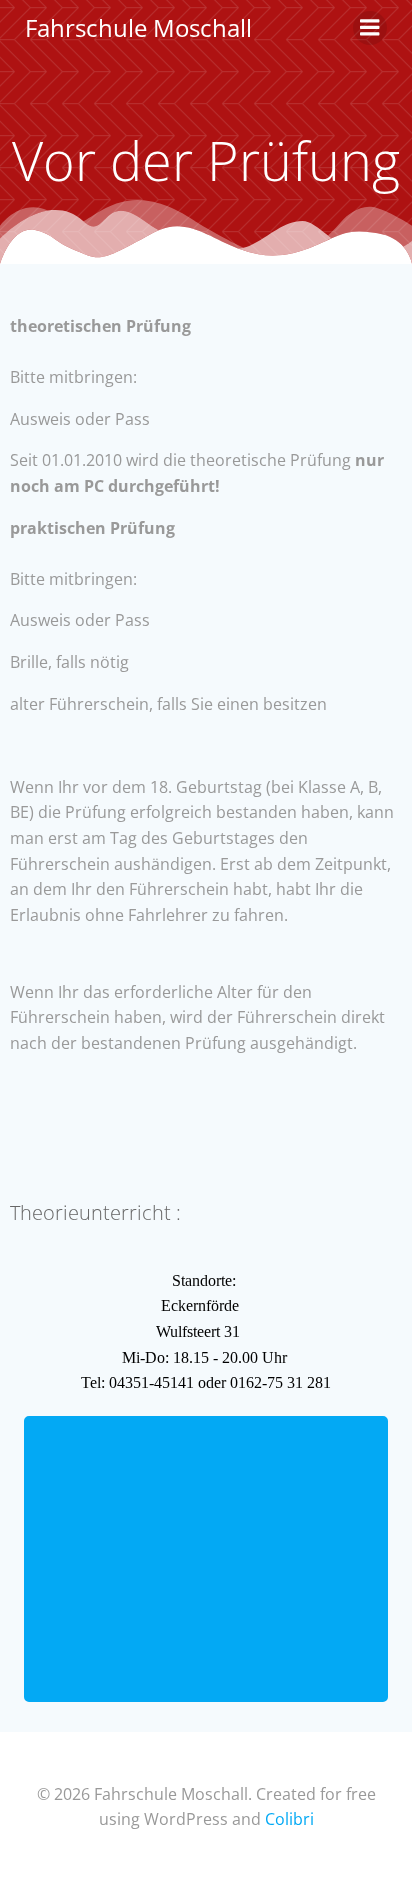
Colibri (289, 1819)
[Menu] (370, 28)
